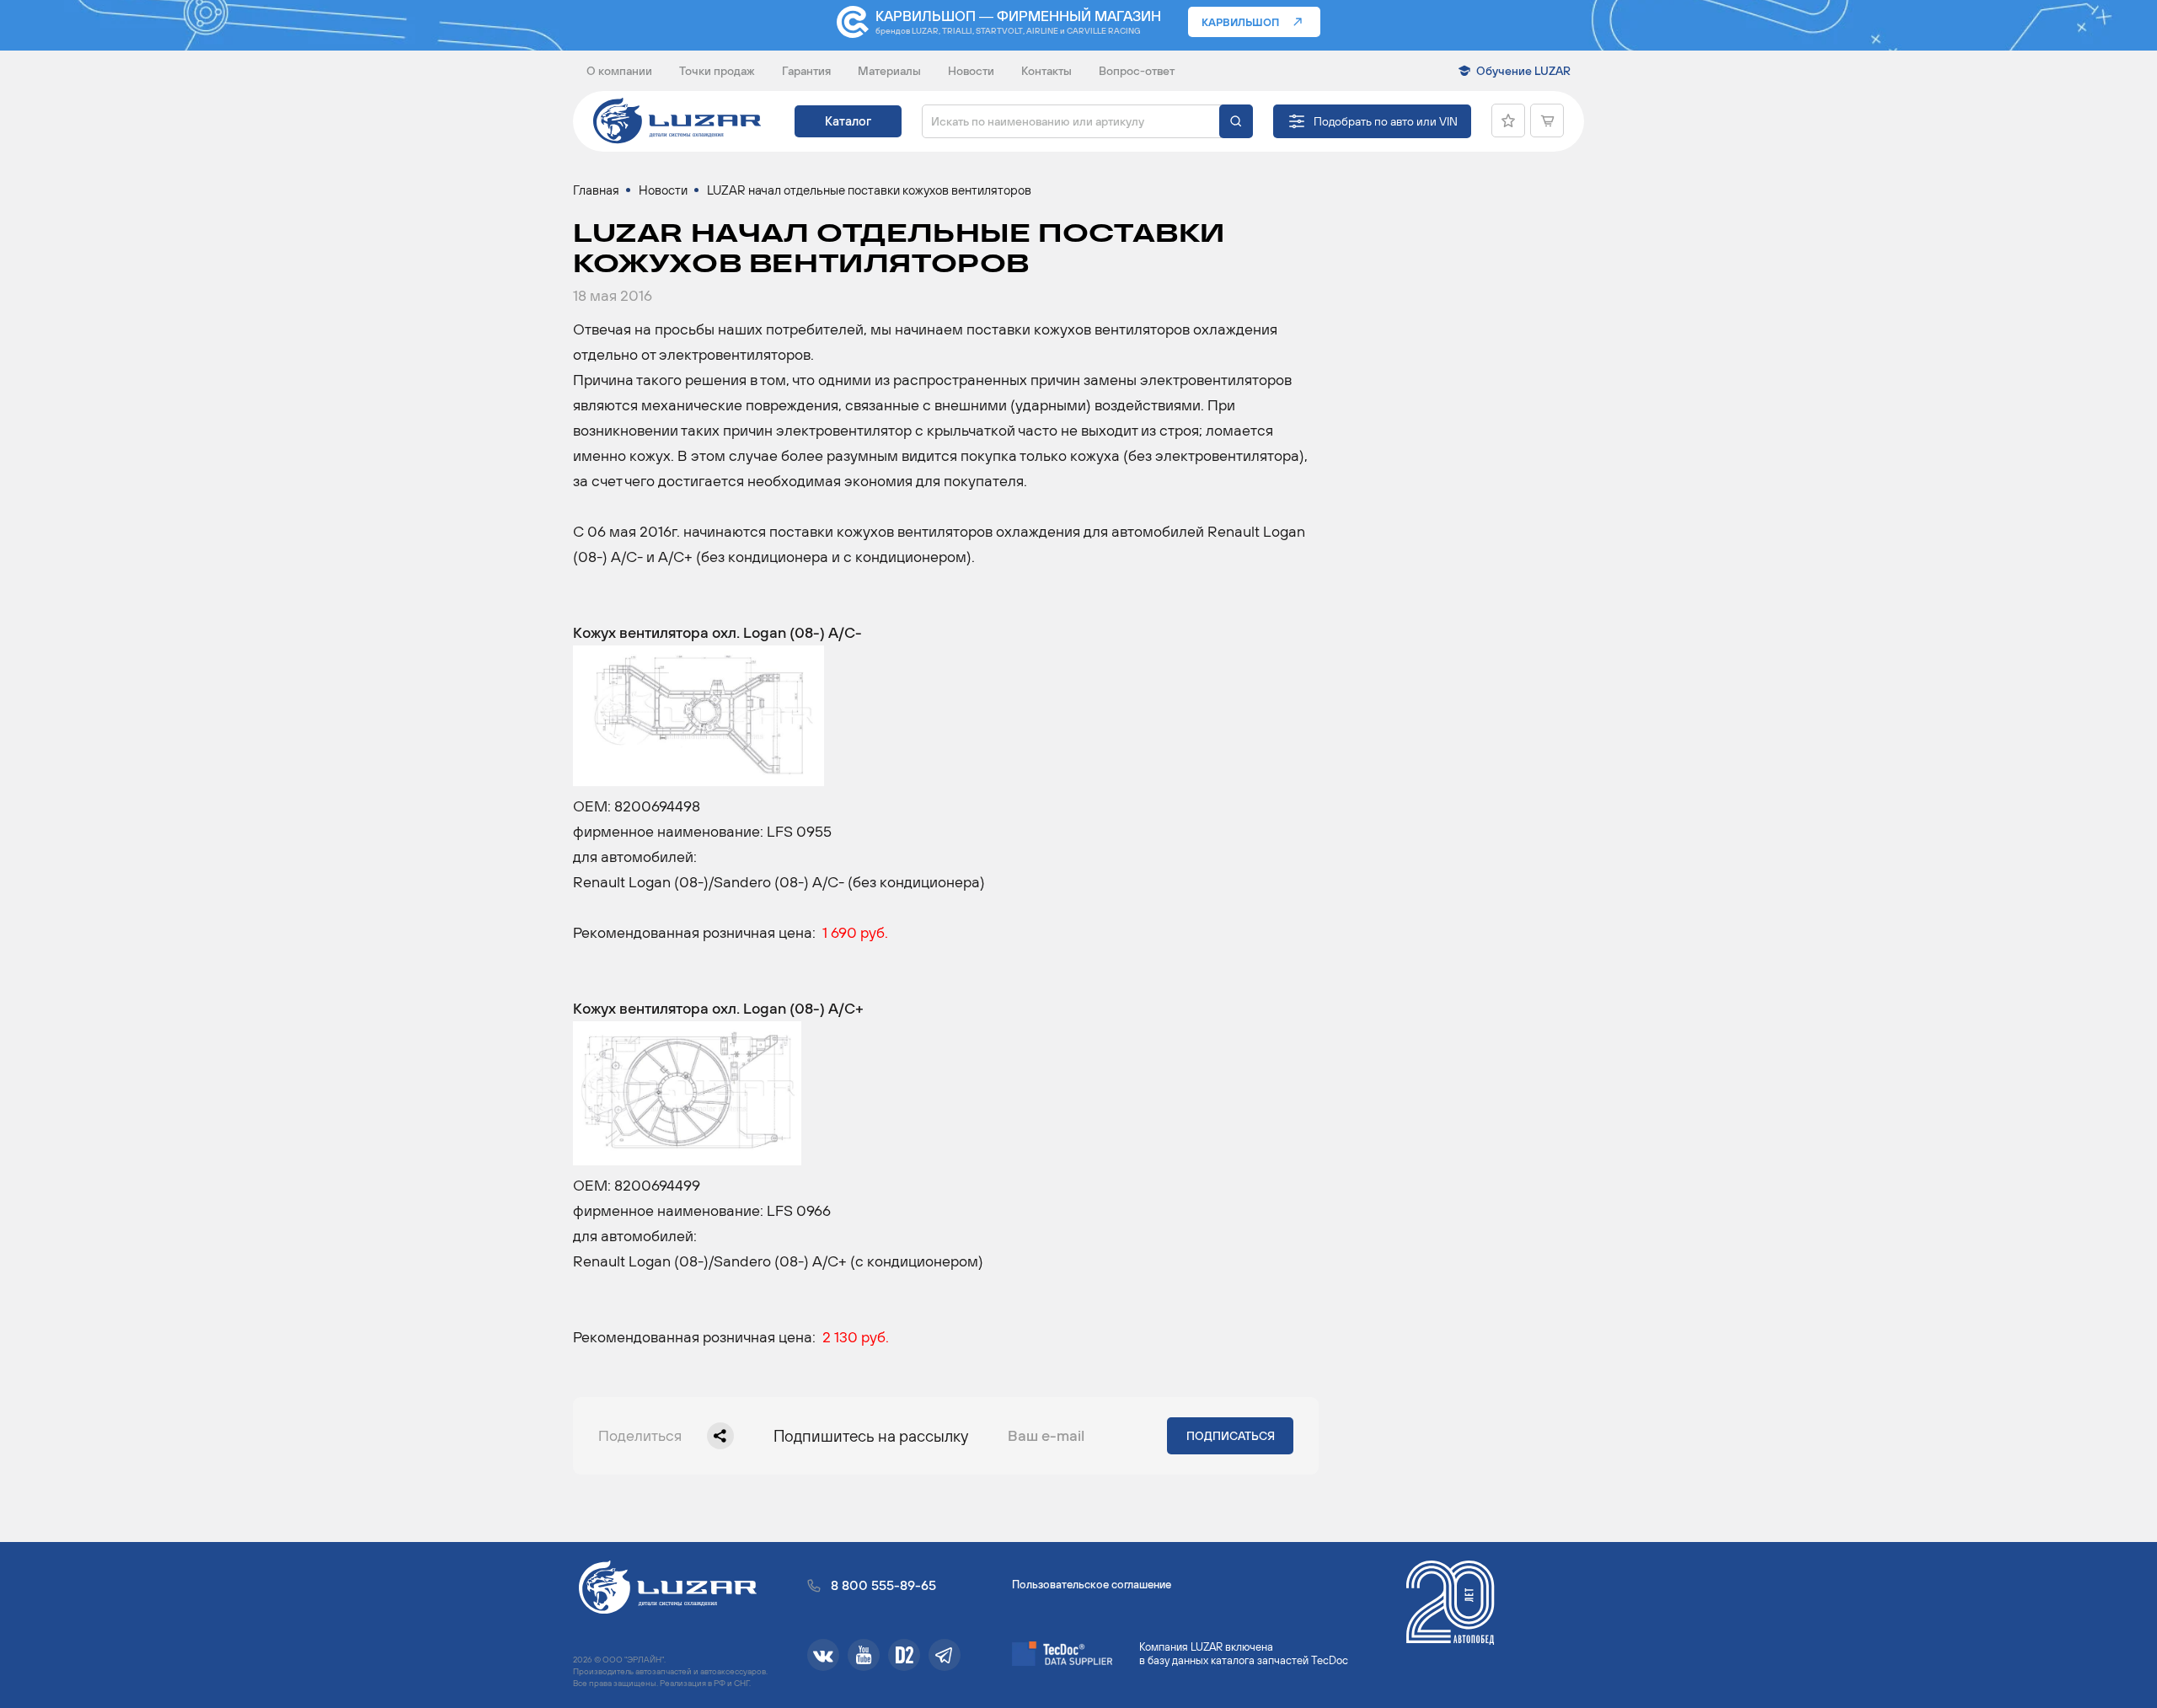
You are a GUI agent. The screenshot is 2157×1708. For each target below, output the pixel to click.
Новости (971, 71)
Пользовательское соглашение (1092, 1585)
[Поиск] (1236, 121)
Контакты (1046, 71)
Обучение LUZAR (1523, 71)
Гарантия (806, 71)
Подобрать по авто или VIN (1386, 121)
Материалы (889, 71)
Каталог (848, 121)
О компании (619, 71)
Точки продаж (717, 71)
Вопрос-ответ (1137, 71)
